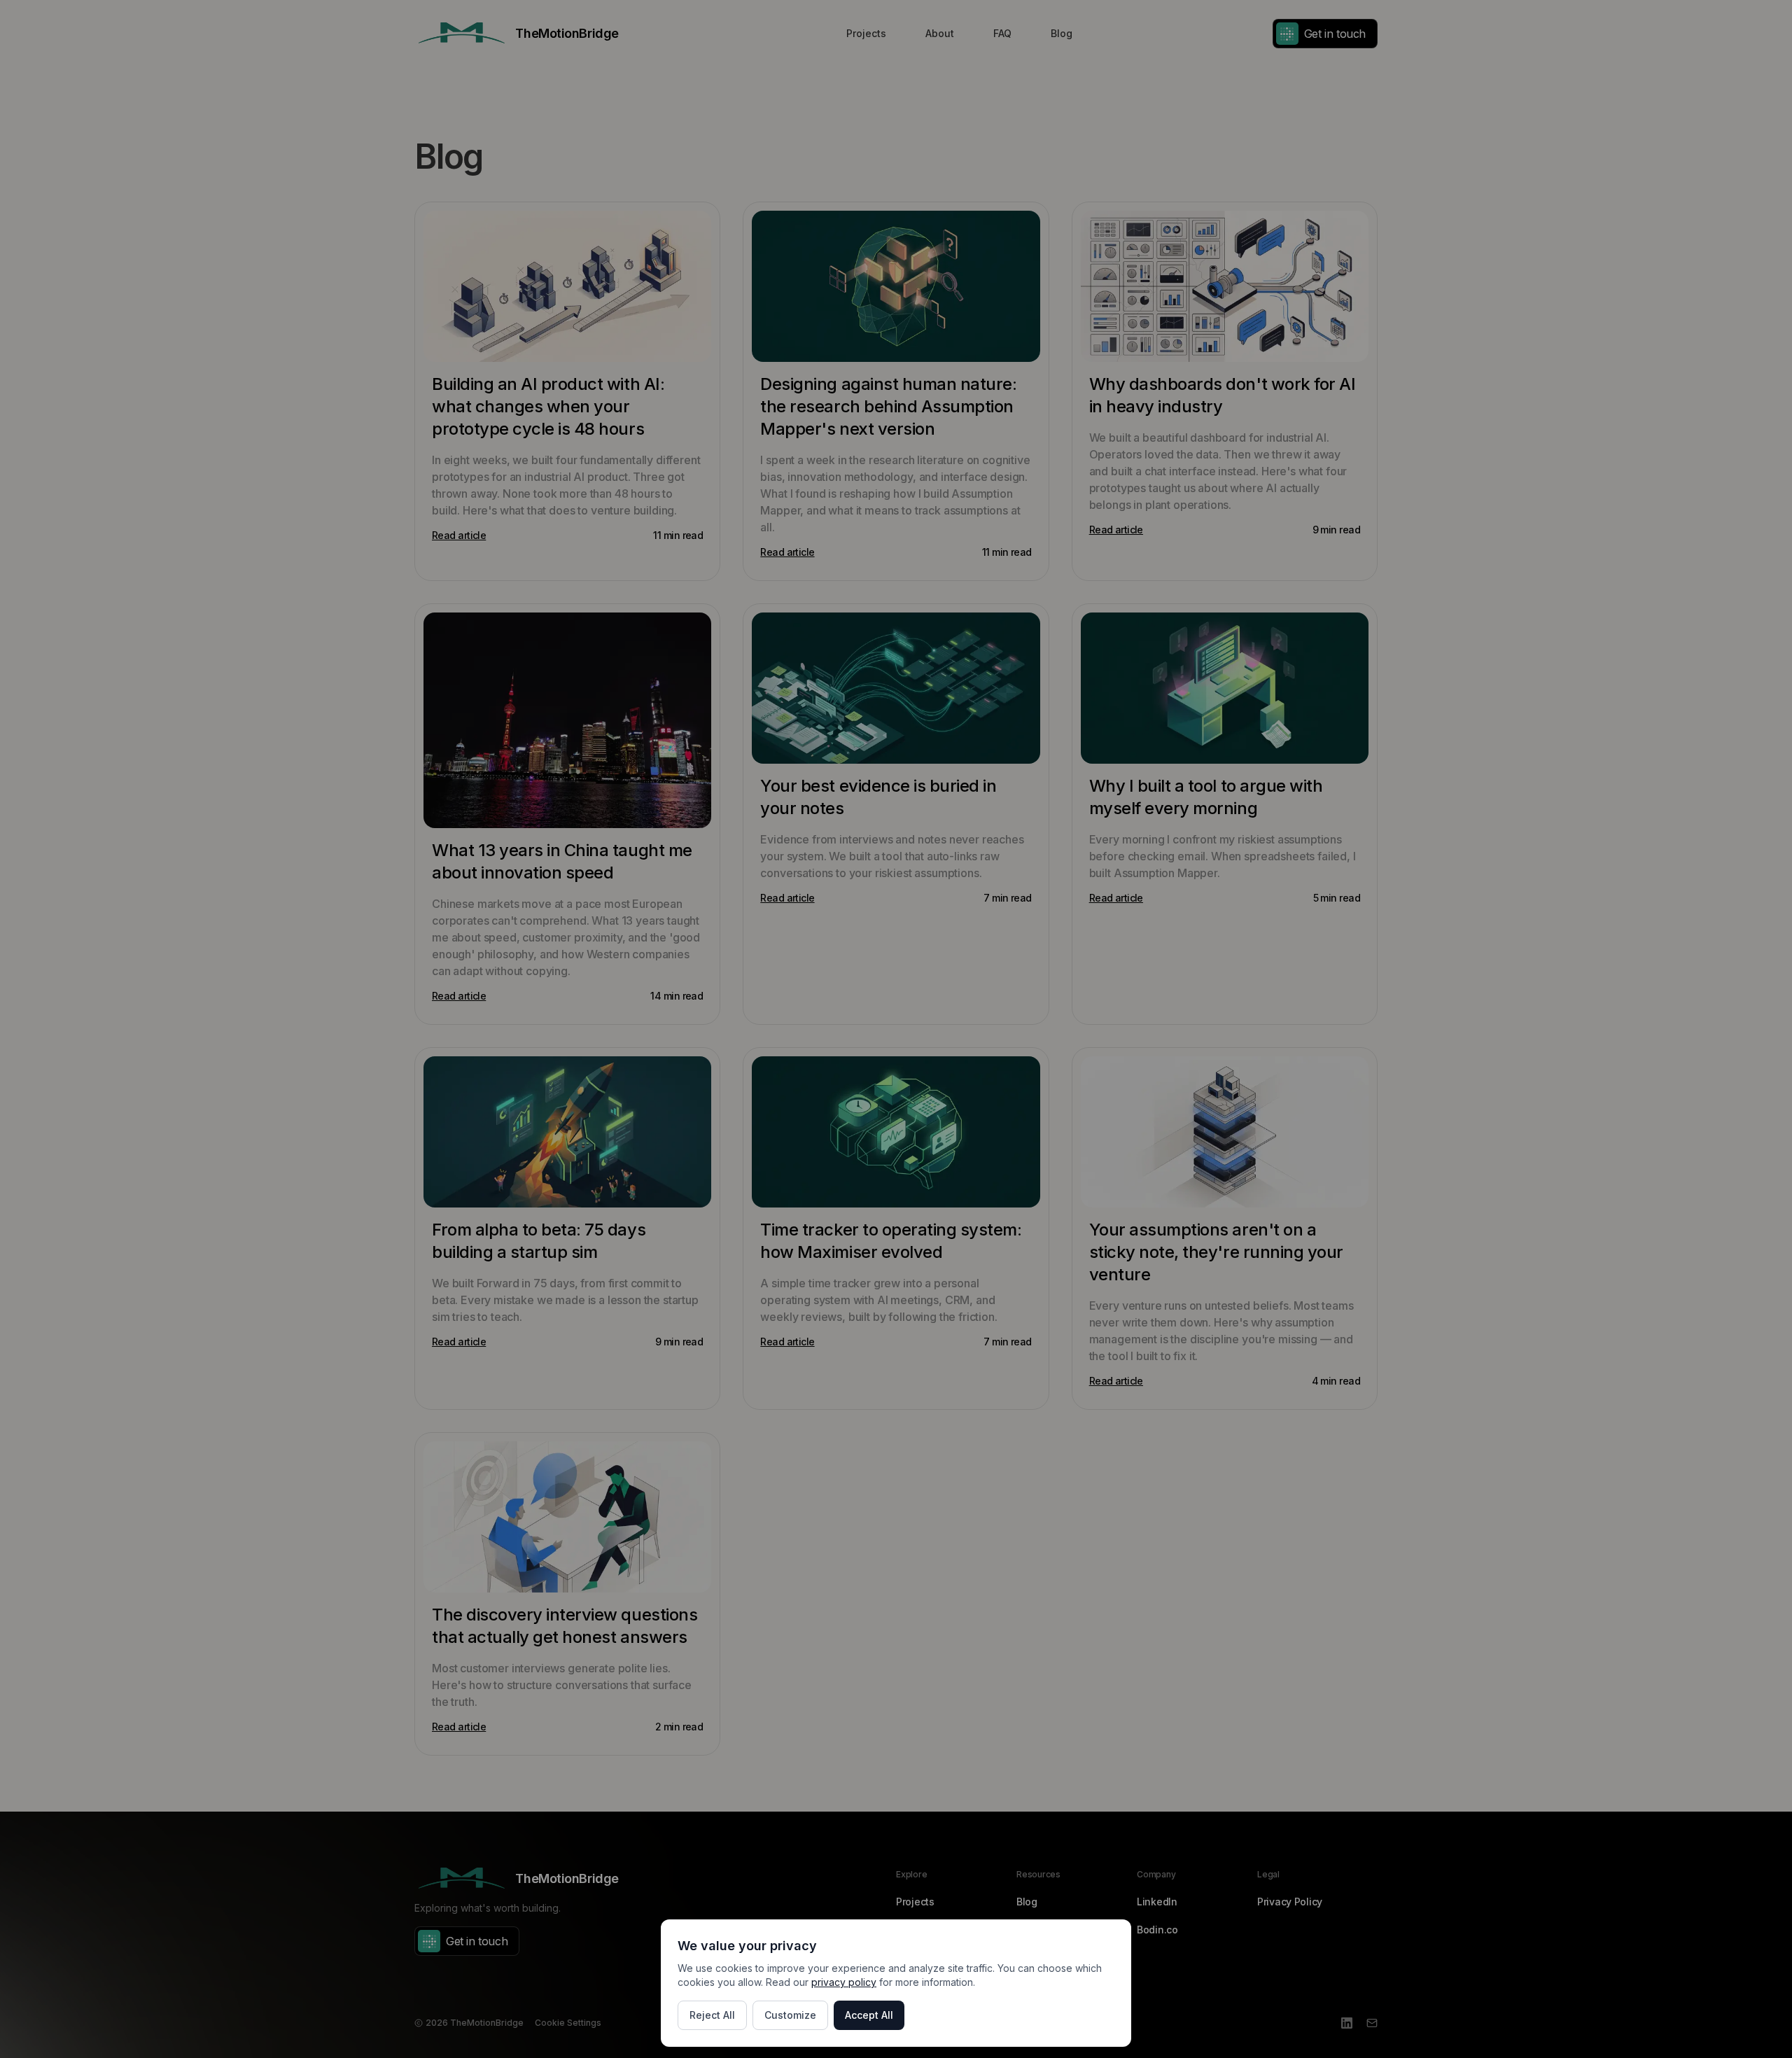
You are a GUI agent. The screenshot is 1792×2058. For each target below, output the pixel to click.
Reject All (712, 2015)
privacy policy (844, 1982)
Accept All (869, 2015)
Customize (790, 2015)
